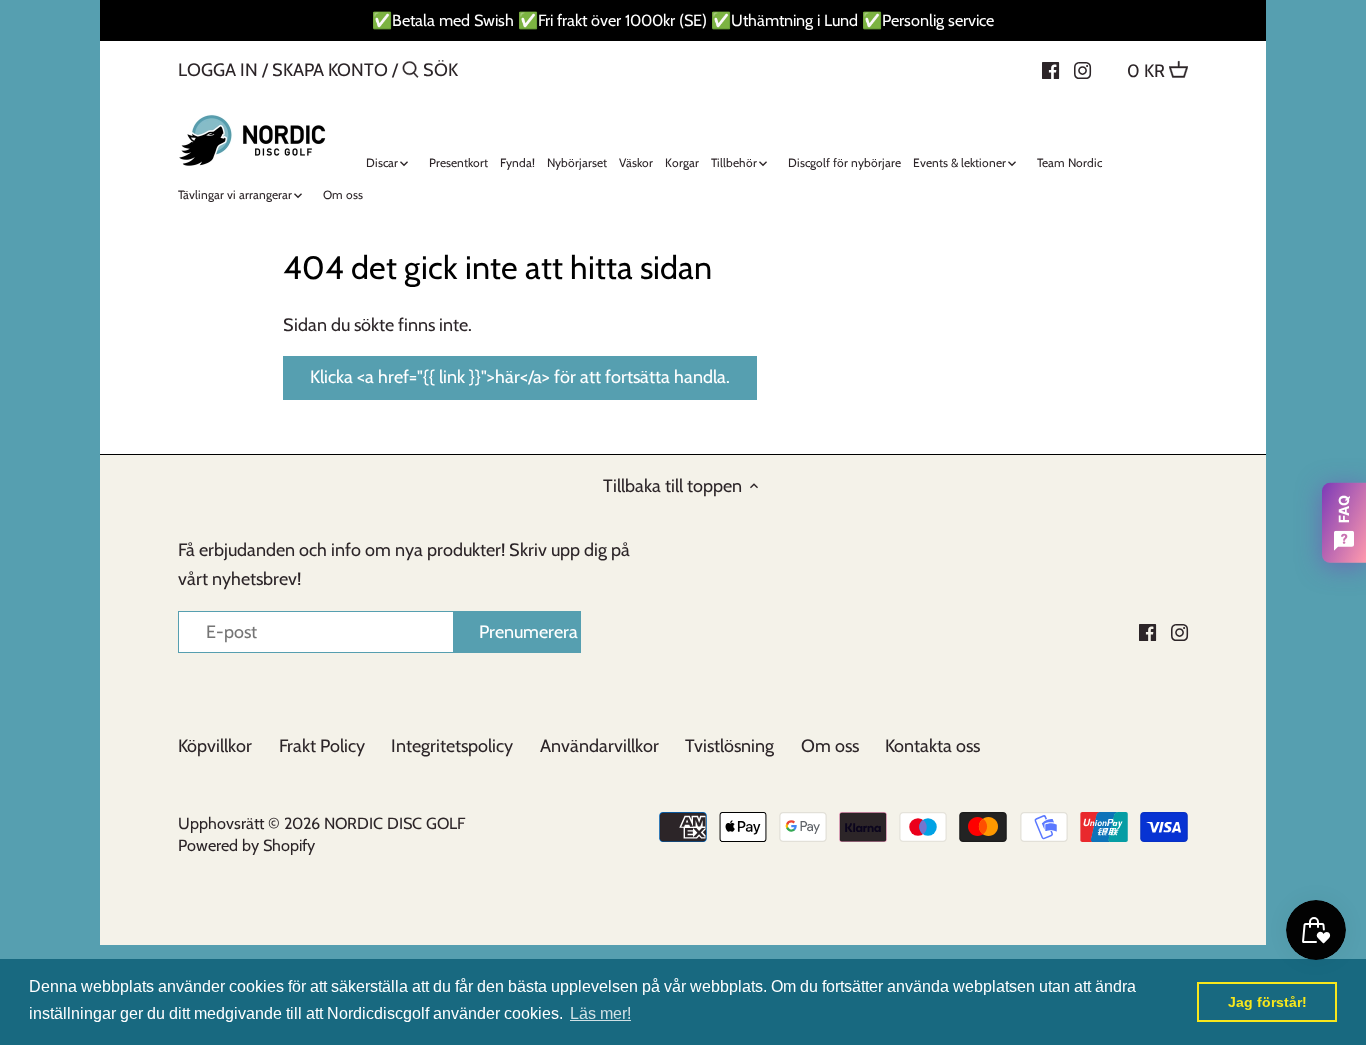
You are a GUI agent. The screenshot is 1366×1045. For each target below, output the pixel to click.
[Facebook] (1050, 69)
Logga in (218, 70)
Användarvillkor (599, 746)
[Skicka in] (410, 72)
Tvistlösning (729, 746)
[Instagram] (1082, 69)
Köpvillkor (215, 746)
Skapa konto (330, 70)
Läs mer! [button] (600, 1013)
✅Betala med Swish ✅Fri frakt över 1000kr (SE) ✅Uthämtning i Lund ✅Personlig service (683, 20)
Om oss (830, 746)
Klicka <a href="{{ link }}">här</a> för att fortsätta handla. (520, 377)
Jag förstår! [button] (1267, 1002)
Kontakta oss (932, 746)
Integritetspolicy (452, 746)
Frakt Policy (322, 746)
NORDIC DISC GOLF (394, 823)
